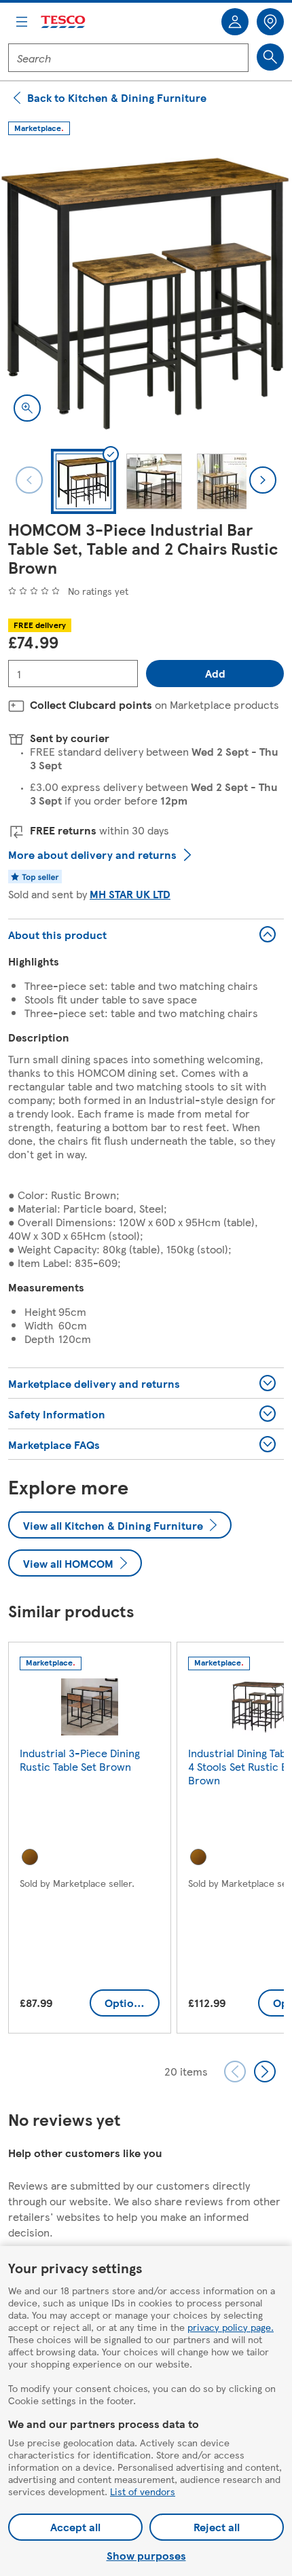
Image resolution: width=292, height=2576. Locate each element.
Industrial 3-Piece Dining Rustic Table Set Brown (80, 1760)
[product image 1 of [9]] (146, 289)
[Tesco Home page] (64, 22)
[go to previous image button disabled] (29, 480)
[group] (90, 1840)
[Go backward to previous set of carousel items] (235, 2072)
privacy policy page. (231, 2327)
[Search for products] (270, 57)
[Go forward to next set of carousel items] (265, 2072)
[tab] (84, 481)
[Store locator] (270, 22)
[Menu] (22, 22)
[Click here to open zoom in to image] (27, 408)
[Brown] (30, 1857)
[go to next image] (263, 480)
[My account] (235, 22)
